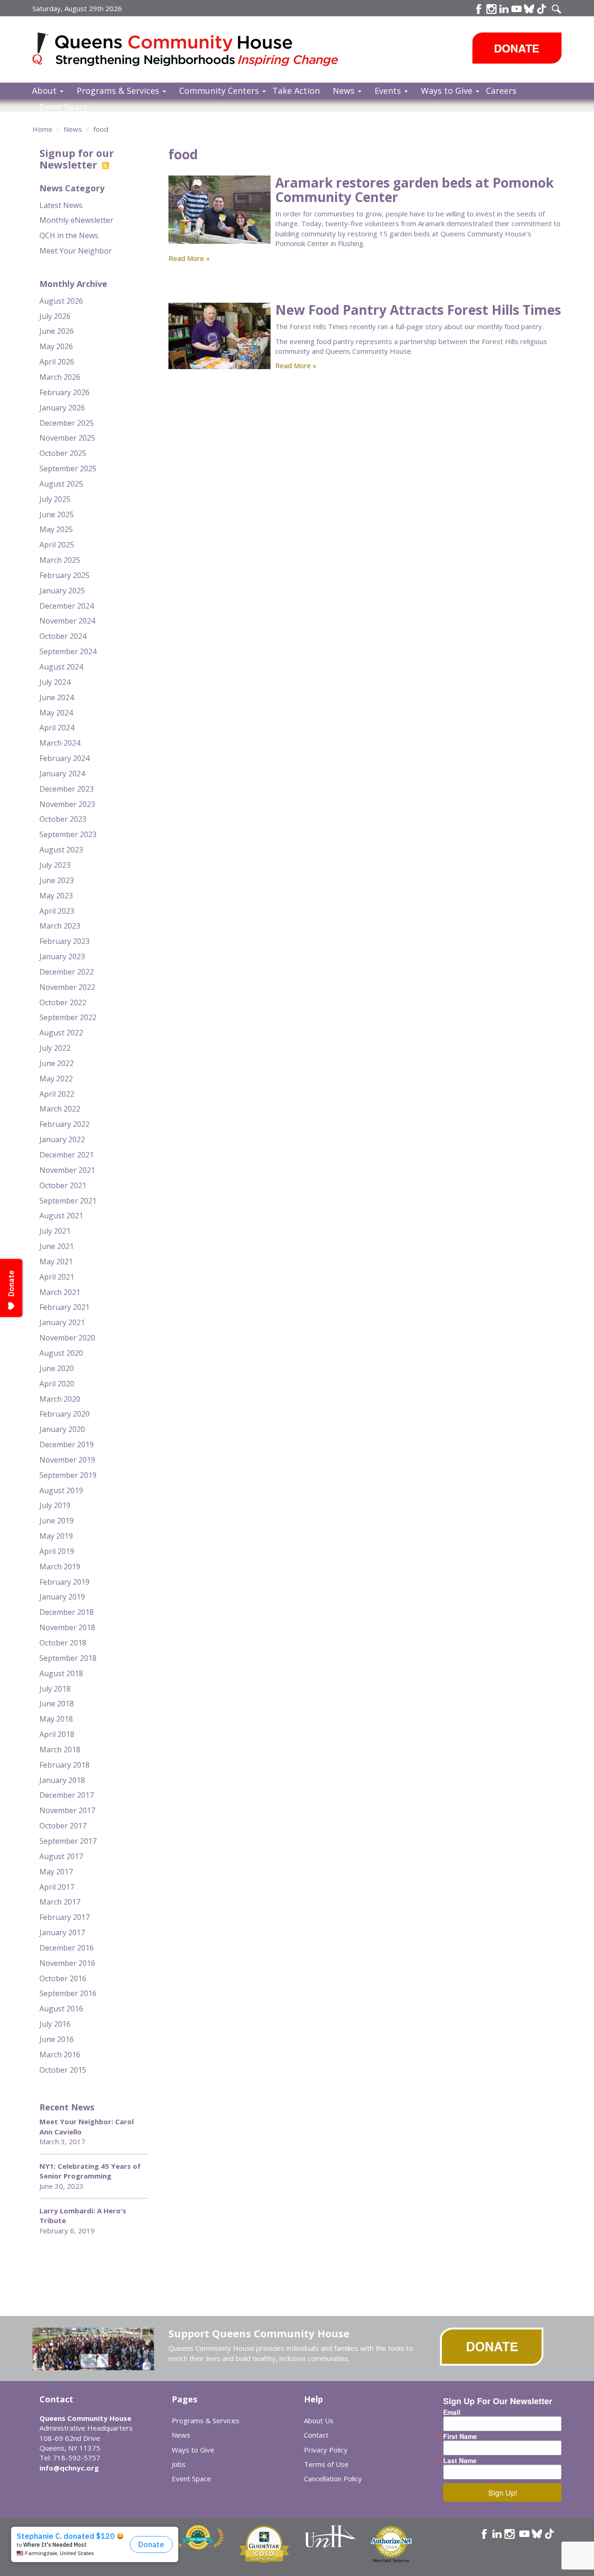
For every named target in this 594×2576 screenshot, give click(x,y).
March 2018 (60, 1750)
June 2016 (57, 2039)
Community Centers (220, 91)
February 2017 (65, 1917)
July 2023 (55, 865)
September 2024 (68, 651)
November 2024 (67, 621)
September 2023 (68, 834)
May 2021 (56, 1262)
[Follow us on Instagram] (510, 2534)
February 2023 (65, 941)
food (101, 129)
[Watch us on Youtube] (517, 9)
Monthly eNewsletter (76, 220)
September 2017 (68, 1841)
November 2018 (67, 1627)
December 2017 (67, 1795)
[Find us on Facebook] (479, 9)
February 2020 (65, 1414)
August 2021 (61, 1216)
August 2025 (61, 484)
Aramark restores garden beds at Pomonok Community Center (414, 190)
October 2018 (63, 1643)
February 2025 (65, 575)
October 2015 (63, 2070)
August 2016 (61, 2009)
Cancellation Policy (333, 2478)
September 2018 (68, 1658)
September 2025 (68, 468)
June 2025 (57, 514)
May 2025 (56, 529)
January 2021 (62, 1322)
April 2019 (57, 1551)
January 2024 (62, 774)
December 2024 (67, 606)
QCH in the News (69, 235)
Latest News (61, 205)
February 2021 (65, 1307)
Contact (316, 2435)
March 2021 (60, 1292)
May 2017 (56, 1872)
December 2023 (67, 789)
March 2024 (60, 743)
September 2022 (68, 1017)
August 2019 (61, 1490)
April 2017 (57, 1887)
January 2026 (62, 408)
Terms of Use (326, 2464)
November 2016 (67, 1963)
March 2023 (60, 926)
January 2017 (62, 1932)
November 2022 (67, 987)
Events (389, 91)
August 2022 (61, 1033)
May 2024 (56, 713)
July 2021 (55, 1231)
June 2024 (57, 697)
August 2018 (61, 1673)
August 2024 (61, 667)
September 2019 (68, 1475)
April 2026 (57, 362)
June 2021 (57, 1246)
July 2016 (55, 2024)
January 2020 (62, 1429)
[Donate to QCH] (517, 48)
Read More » (189, 258)
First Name (460, 2436)
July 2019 (55, 1505)
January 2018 (62, 1780)
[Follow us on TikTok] (542, 9)
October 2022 (63, 1002)
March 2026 (60, 377)
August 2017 (61, 1856)
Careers (501, 91)
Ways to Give (448, 91)
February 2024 (65, 758)
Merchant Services (391, 2561)
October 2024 (63, 636)
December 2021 (67, 1155)
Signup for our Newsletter (77, 158)
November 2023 (67, 804)
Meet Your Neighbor (76, 251)
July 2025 (55, 499)
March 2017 (60, 1902)
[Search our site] (556, 9)
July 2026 (55, 316)
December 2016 (67, 1948)
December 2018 (67, 1612)
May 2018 (56, 1719)
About (45, 91)
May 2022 (56, 1079)
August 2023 (61, 850)
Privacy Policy (326, 2450)
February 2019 (65, 1582)
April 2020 (57, 1384)
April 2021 (57, 1277)
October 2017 (63, 1826)
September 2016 (68, 1993)
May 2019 (56, 1536)
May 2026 (56, 346)
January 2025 (62, 591)
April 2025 (57, 545)
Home (42, 129)
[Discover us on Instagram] (491, 9)
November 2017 (67, 1810)
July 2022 (55, 1048)
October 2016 (63, 1978)
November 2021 (67, 1170)
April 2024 (57, 728)
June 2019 (57, 1521)
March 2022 (60, 1109)
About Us (319, 2420)
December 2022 (67, 972)
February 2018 (65, 1765)
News (345, 91)
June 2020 (57, 1368)
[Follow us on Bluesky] (529, 9)
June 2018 (57, 1704)
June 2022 (57, 1063)
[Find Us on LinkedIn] (504, 9)
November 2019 (67, 1460)
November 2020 (67, 1338)
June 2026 (57, 331)
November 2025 (67, 438)
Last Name (460, 2460)
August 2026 (61, 301)
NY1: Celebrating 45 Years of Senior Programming (90, 2171)
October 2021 (63, 1185)
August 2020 (61, 1353)
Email (452, 2412)
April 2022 (57, 1094)
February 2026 (65, 392)
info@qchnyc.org (69, 2468)
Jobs (179, 2464)
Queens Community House (198, 51)
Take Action (296, 91)
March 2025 (60, 560)
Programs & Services (119, 91)
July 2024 (55, 682)
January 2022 (62, 1139)
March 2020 (60, 1399)
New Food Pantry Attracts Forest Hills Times (418, 310)
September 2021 (68, 1201)
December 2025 (67, 423)
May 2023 (56, 896)
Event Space (64, 107)
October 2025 (63, 453)
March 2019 (60, 1567)
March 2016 (60, 2055)
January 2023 (62, 956)
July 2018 (55, 1689)
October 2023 (63, 819)
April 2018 (57, 1734)
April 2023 (57, 911)
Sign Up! (503, 2493)
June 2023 (57, 880)
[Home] (44, 49)
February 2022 (65, 1124)
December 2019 (67, 1444)
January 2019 (62, 1597)
